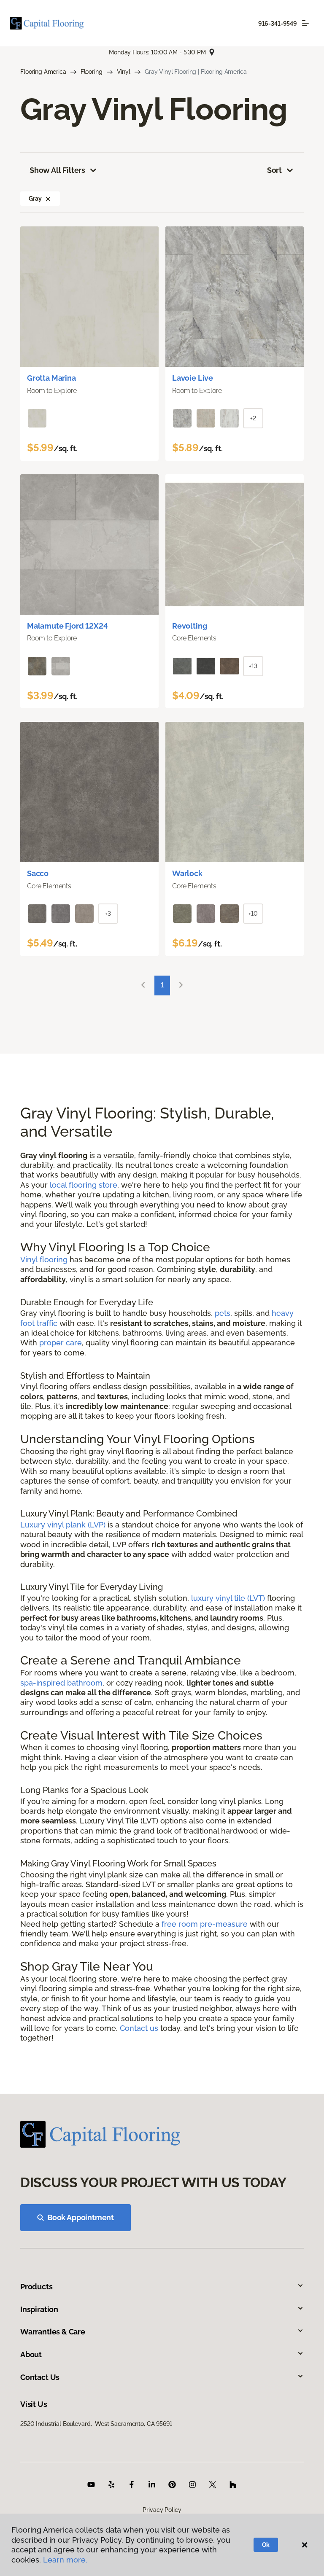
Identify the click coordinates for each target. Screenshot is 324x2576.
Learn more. (65, 2560)
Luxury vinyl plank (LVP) (63, 1525)
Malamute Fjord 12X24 (67, 626)
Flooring (92, 72)
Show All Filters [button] (57, 170)
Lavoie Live (193, 378)
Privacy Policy (162, 2510)
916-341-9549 (278, 24)
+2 (253, 418)
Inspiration (39, 2309)
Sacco (38, 873)
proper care (61, 1343)
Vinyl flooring (44, 1260)
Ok (266, 2545)
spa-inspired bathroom (61, 1683)
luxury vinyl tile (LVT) (228, 1598)
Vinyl (124, 72)
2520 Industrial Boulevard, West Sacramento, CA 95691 (96, 2424)
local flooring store (84, 1185)
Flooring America (43, 72)
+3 (108, 914)
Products (36, 2287)
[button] (48, 199)
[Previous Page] (143, 985)
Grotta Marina (51, 378)
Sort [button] (274, 170)
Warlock (187, 873)
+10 (253, 914)
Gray (35, 199)
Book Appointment (81, 2217)
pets (223, 1313)
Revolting (189, 626)
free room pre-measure (205, 1924)
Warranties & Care (53, 2332)
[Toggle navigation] (305, 23)
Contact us (139, 2028)
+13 (253, 666)
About (31, 2354)
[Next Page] (181, 985)
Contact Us (40, 2377)
